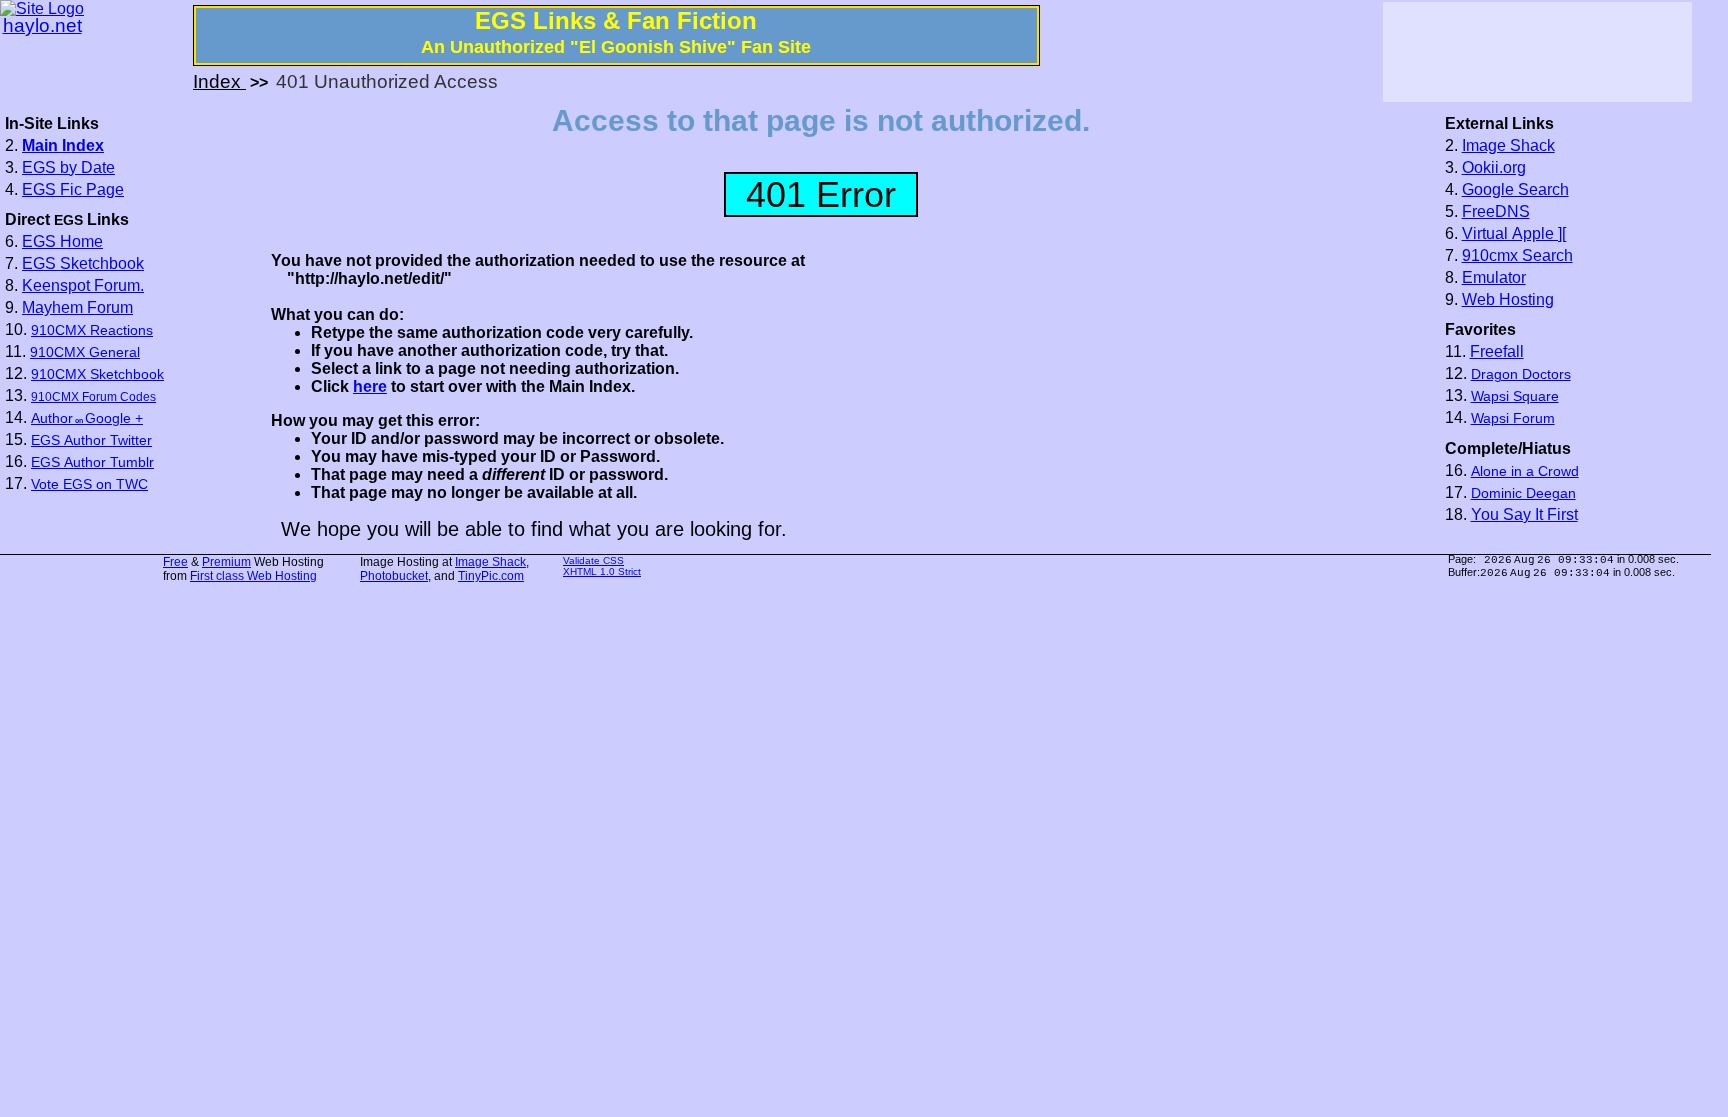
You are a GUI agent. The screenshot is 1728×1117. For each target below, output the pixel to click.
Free (175, 562)
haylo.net (42, 25)
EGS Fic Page (73, 189)
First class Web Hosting (253, 576)
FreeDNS (1496, 211)
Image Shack (1508, 145)
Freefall (1497, 351)
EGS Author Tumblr (92, 462)
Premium (226, 562)
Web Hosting (1508, 299)
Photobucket (394, 576)
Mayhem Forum (77, 307)
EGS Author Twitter (91, 440)
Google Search (1515, 189)
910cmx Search (1517, 255)
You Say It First (1524, 514)
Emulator (1494, 277)
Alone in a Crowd (1525, 471)
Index (219, 81)
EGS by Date (68, 167)
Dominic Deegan (1523, 493)
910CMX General (85, 352)
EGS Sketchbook (83, 263)
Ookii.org (1494, 167)
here (370, 386)
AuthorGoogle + (87, 418)
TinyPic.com (491, 576)
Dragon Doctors (1521, 374)
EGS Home (62, 241)
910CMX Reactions (92, 330)
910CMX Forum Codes (93, 397)
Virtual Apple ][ (1514, 233)
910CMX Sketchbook (97, 374)
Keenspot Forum (81, 285)
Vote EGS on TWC (89, 484)
